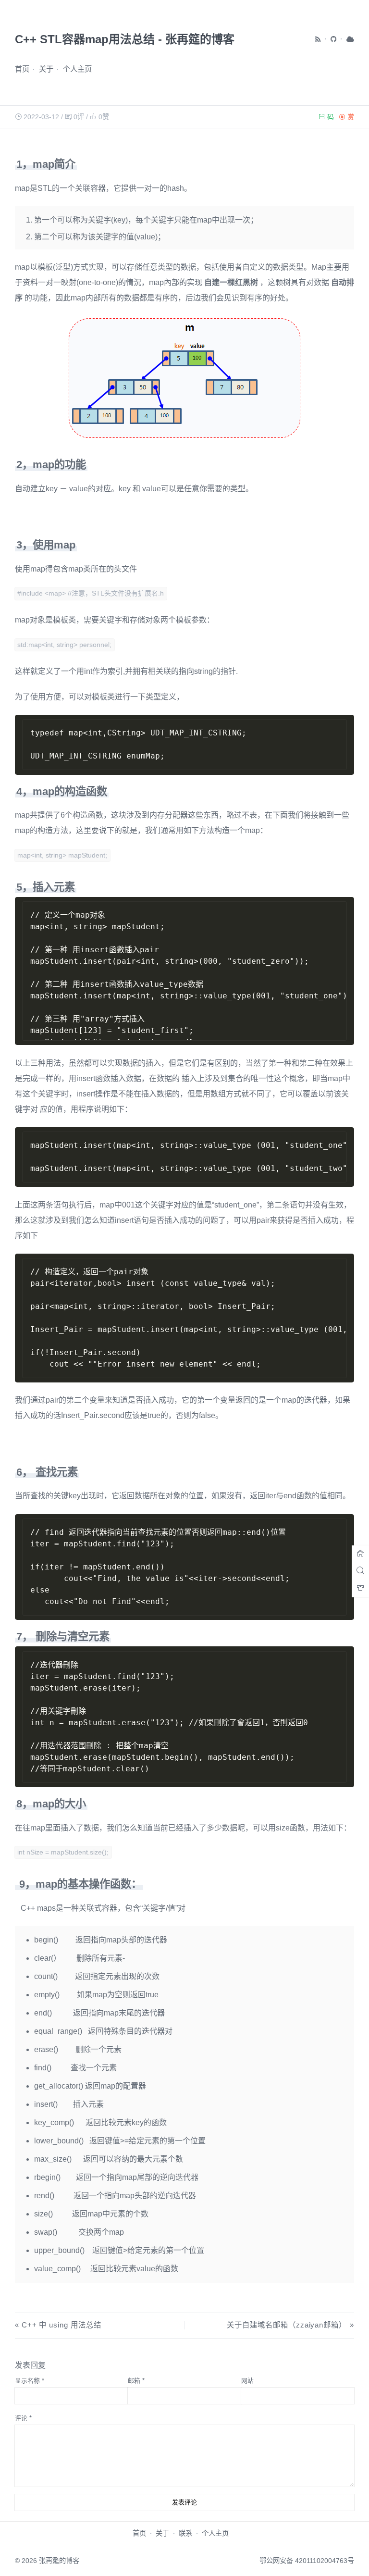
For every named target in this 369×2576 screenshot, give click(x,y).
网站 (247, 2381)
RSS (319, 39)
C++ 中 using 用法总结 (61, 2325)
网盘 (350, 39)
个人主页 (77, 69)
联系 (185, 2533)
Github (334, 39)
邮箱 (136, 2381)
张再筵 (49, 2561)
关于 (46, 69)
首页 (22, 69)
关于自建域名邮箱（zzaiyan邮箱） (287, 2325)
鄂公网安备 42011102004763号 (307, 2561)
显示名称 (30, 2381)
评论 (23, 2418)
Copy (343, 721)
